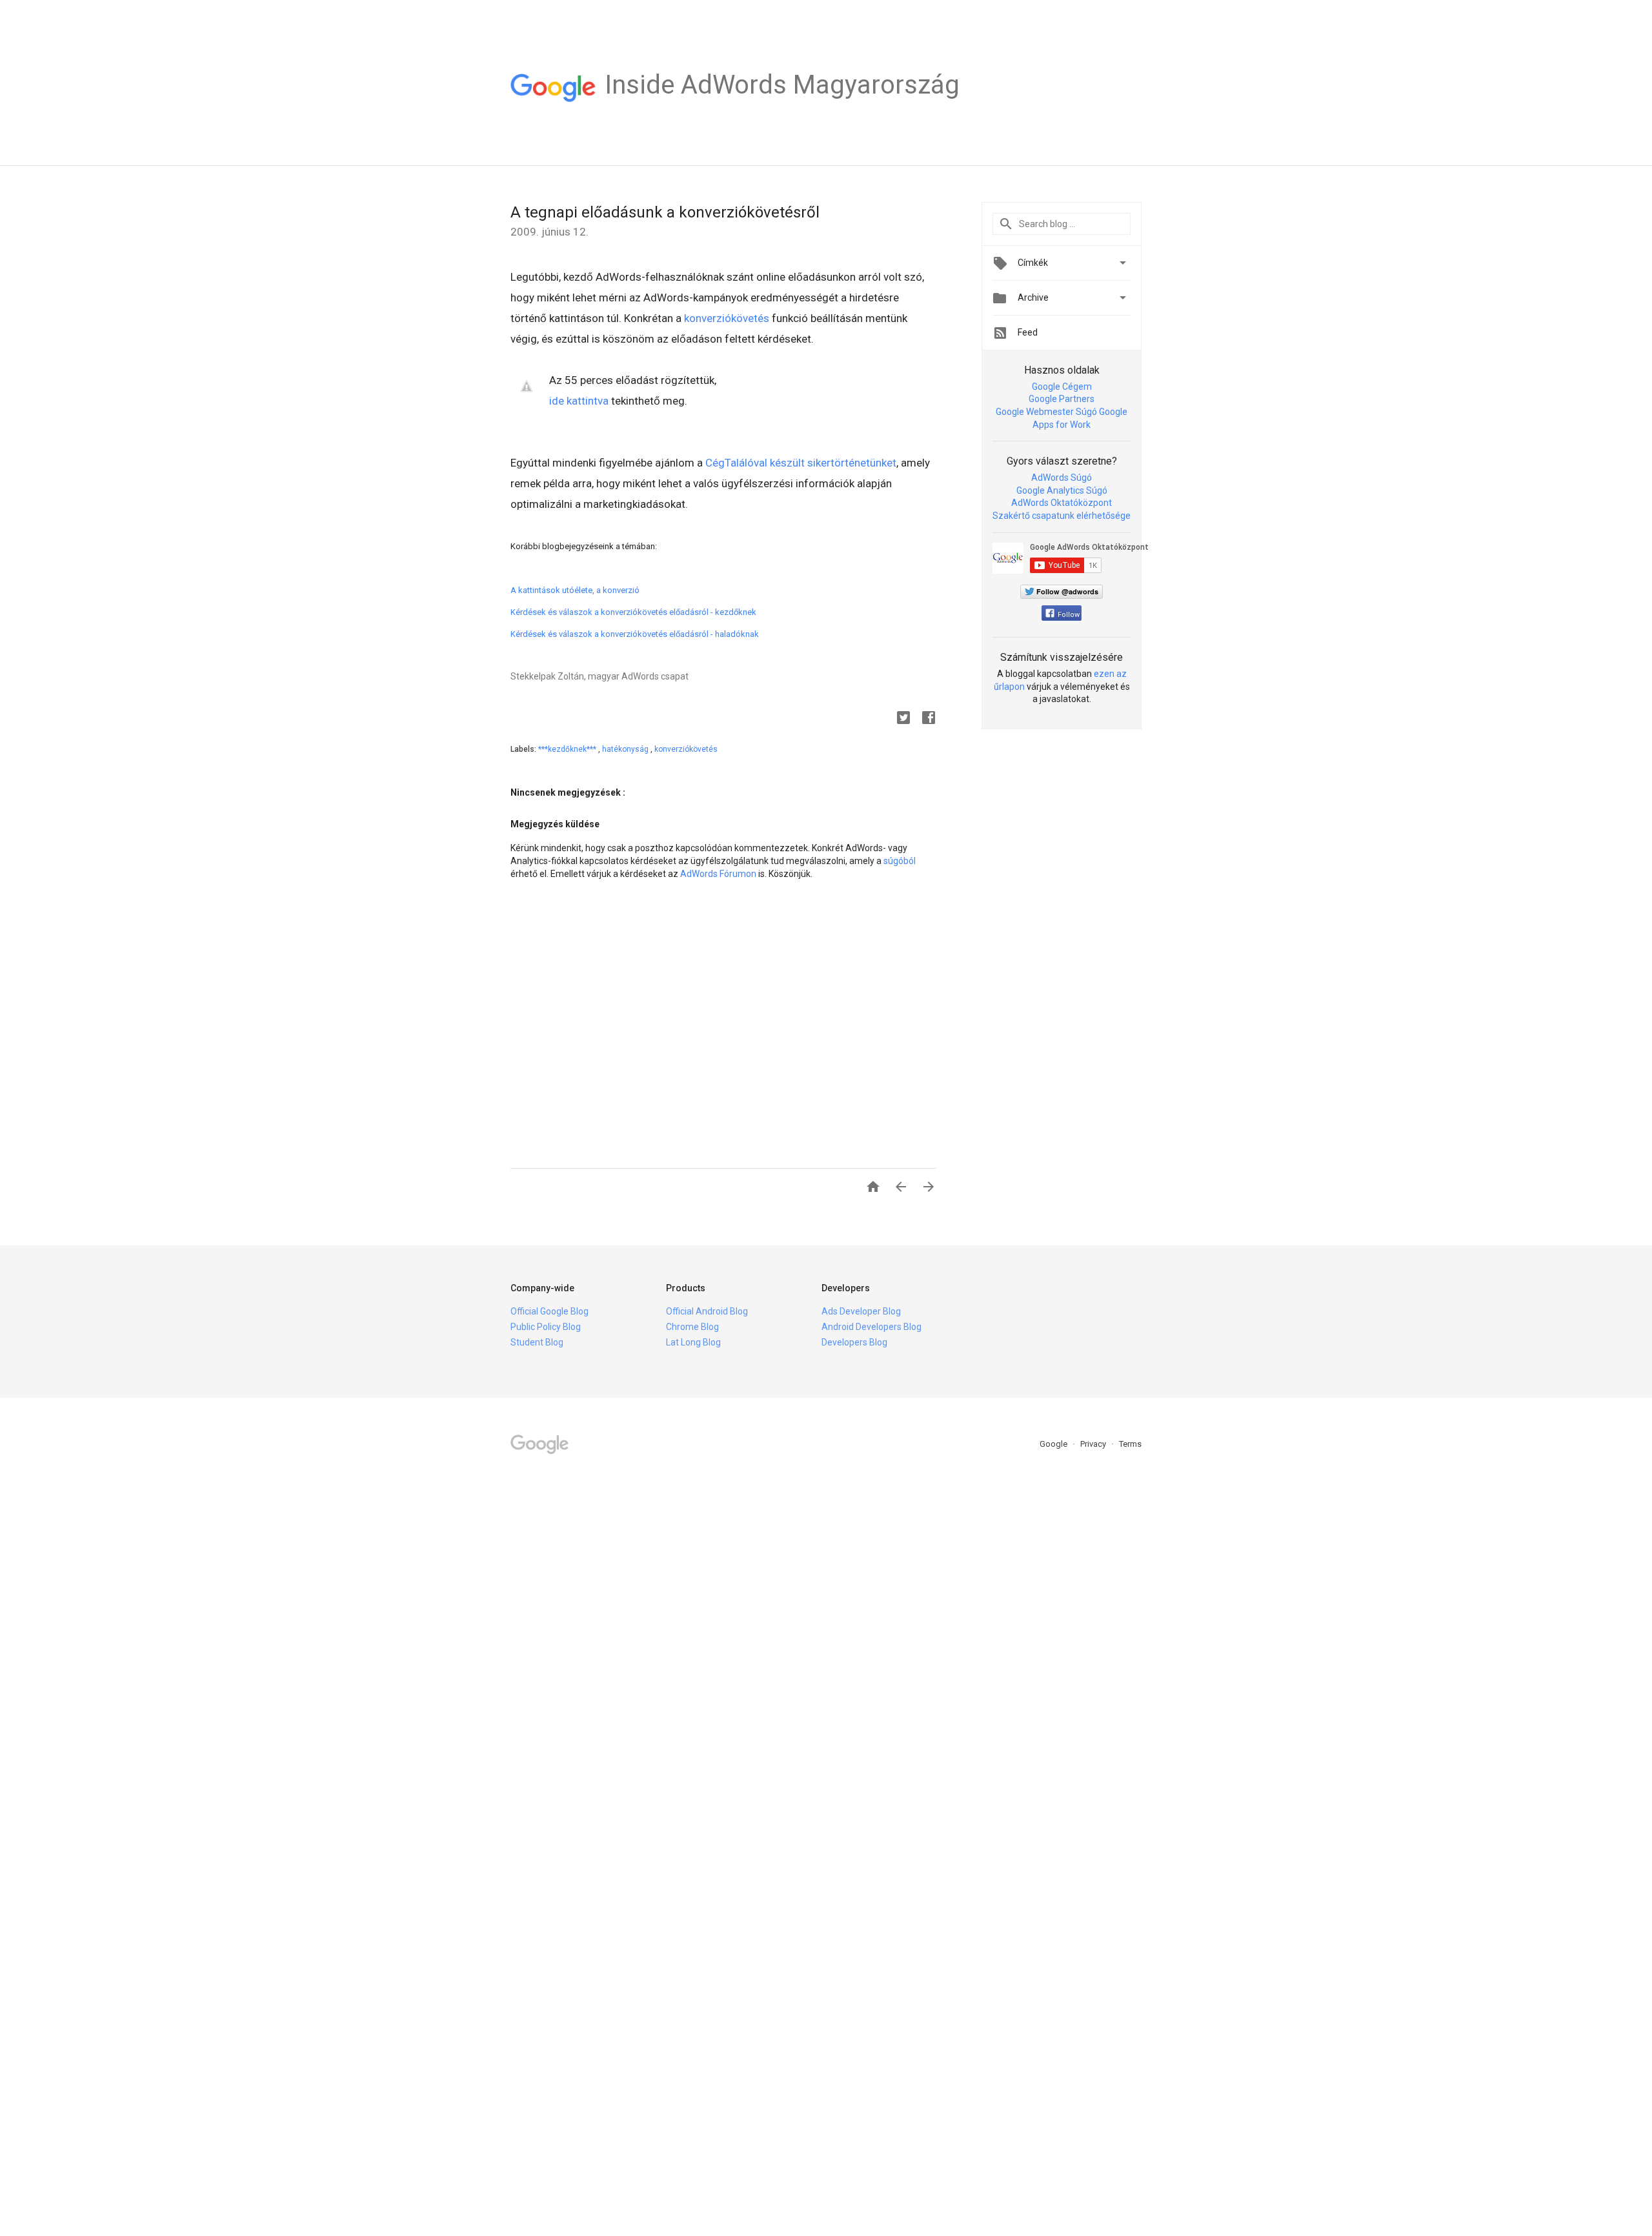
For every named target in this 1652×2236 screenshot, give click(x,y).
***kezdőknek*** (568, 749)
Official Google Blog (549, 1311)
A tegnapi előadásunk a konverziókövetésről (665, 212)
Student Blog (537, 1342)
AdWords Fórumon (718, 874)
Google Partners (1062, 399)
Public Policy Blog (546, 1327)
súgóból (900, 861)
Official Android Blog (707, 1311)
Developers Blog (854, 1342)
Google (1054, 1444)
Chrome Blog (692, 1327)
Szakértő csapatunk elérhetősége (1062, 516)
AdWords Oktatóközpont (1062, 503)
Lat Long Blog (693, 1342)
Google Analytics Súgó (1062, 490)
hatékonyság (626, 749)
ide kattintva (579, 401)
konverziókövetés (727, 318)
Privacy (1094, 1444)
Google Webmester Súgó (1046, 412)
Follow (1069, 615)
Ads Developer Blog (861, 1311)
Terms (1130, 1444)
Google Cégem (1062, 387)
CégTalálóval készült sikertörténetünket (801, 463)
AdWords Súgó (1062, 478)
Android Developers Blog (871, 1327)
